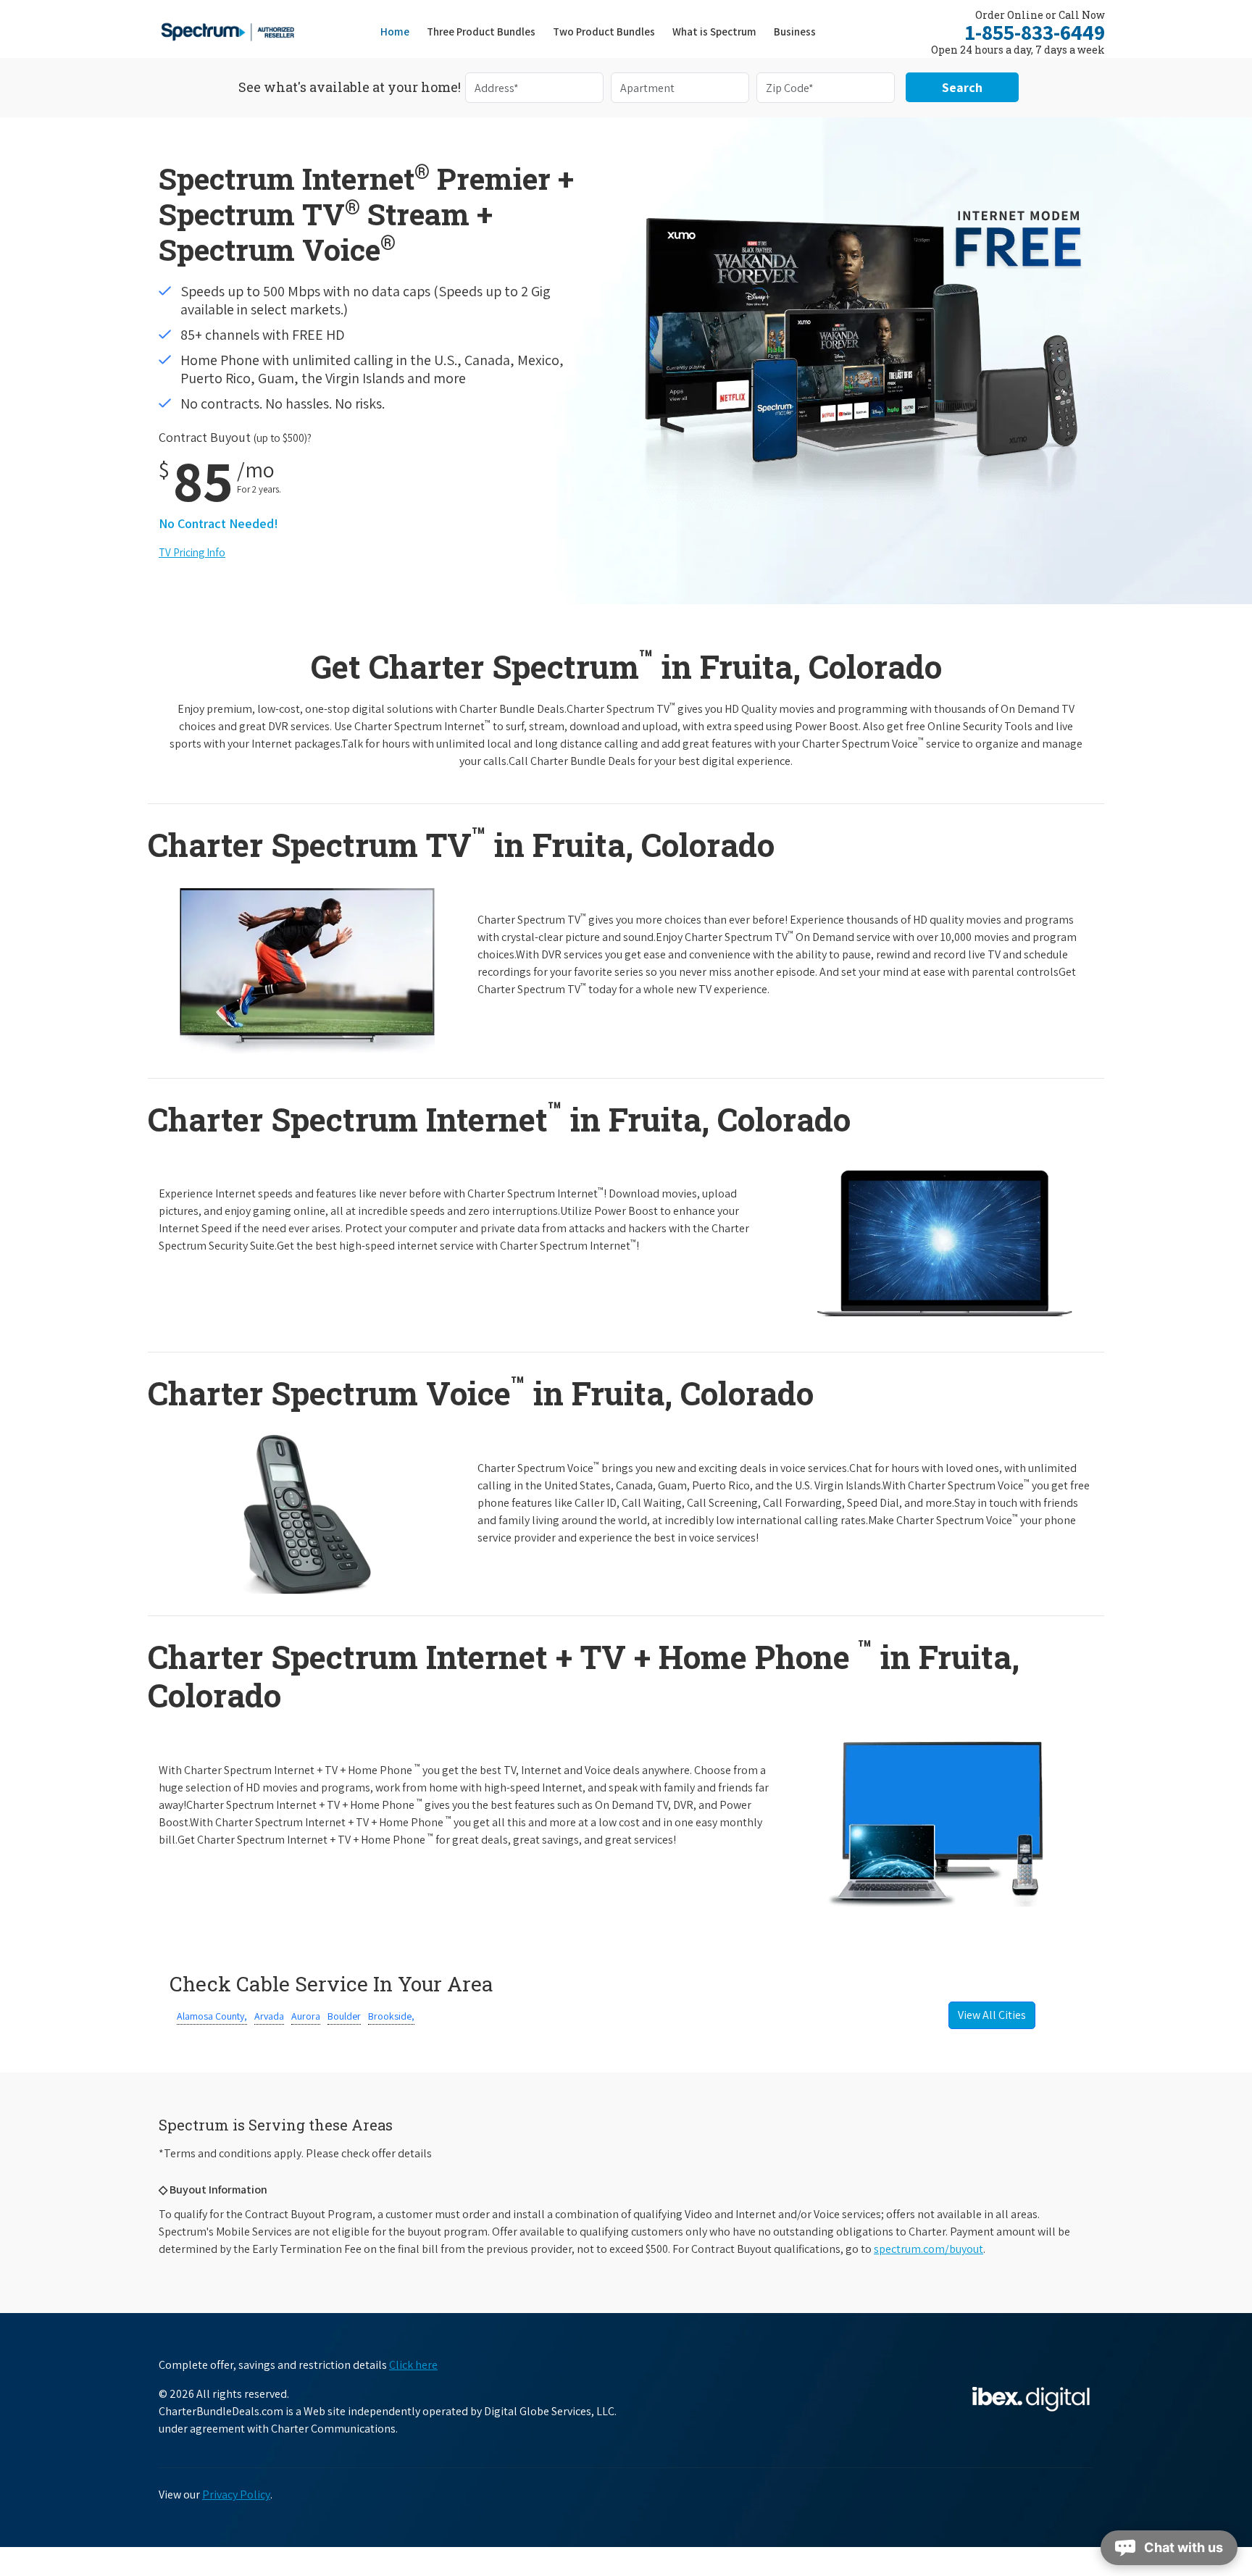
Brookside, (391, 2016)
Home (395, 32)
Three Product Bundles (485, 31)
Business (795, 32)
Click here (413, 2365)
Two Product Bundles (604, 32)
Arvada (269, 2016)
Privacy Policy (236, 2495)
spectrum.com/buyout (928, 2249)
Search (962, 87)
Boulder (344, 2016)
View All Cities (992, 2015)
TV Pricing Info (192, 552)
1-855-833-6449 (1035, 32)
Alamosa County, (212, 2016)
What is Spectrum (714, 32)
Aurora (306, 2016)
